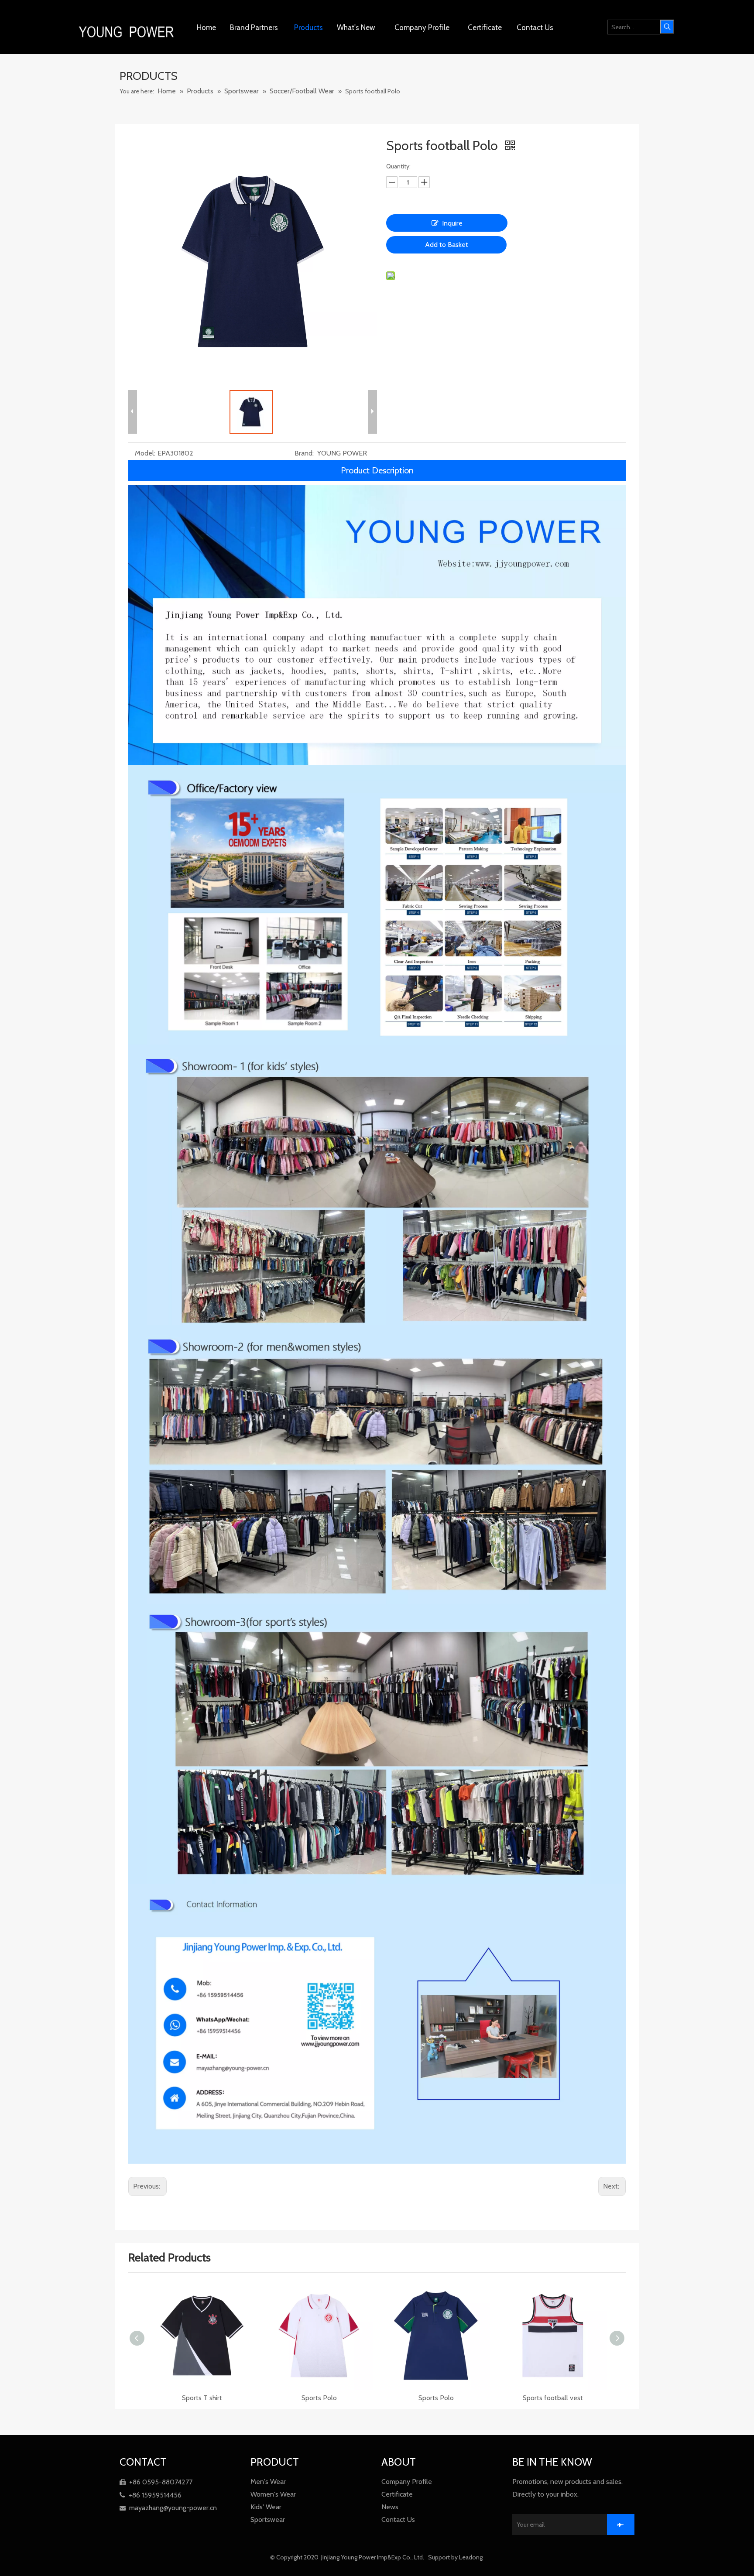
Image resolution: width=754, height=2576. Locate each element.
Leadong (471, 2557)
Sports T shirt (553, 2398)
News (390, 2507)
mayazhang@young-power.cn (168, 2508)
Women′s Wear (273, 2494)
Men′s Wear (268, 2482)
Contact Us (398, 2519)
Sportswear (268, 2519)
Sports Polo (202, 2398)
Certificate (397, 2494)
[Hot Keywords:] (667, 27)
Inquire (452, 223)
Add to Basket (447, 245)
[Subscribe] (621, 2525)
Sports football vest (319, 2398)
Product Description (377, 470)
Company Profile (407, 2482)
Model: (145, 453)
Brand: (304, 453)
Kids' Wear (266, 2507)
